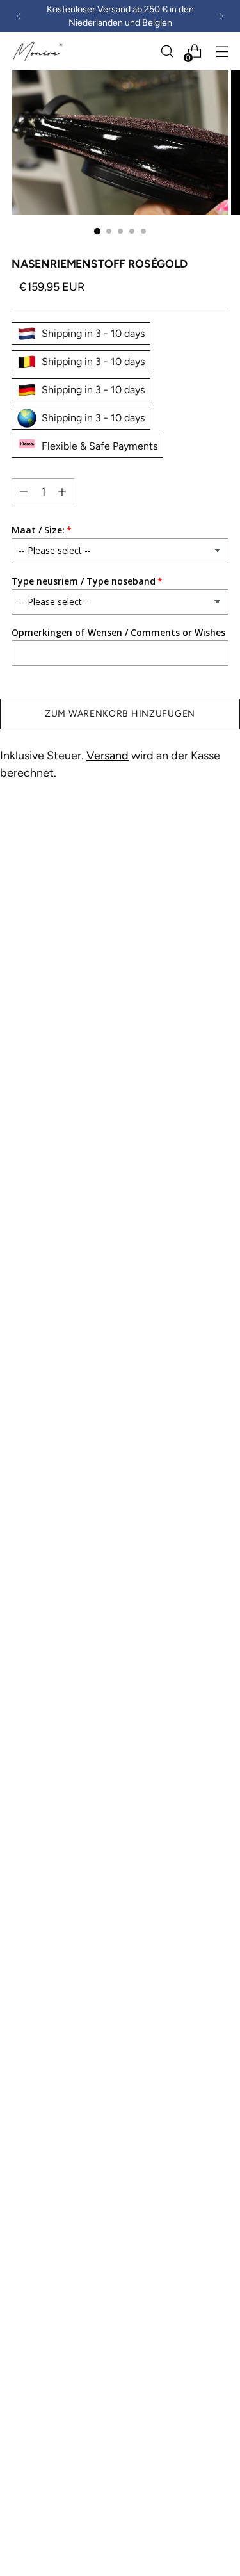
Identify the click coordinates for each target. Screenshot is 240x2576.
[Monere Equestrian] (39, 51)
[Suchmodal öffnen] (167, 52)
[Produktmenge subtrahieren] (62, 492)
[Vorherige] (19, 16)
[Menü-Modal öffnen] (222, 52)
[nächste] (221, 16)
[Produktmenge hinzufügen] (24, 492)
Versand (108, 756)
